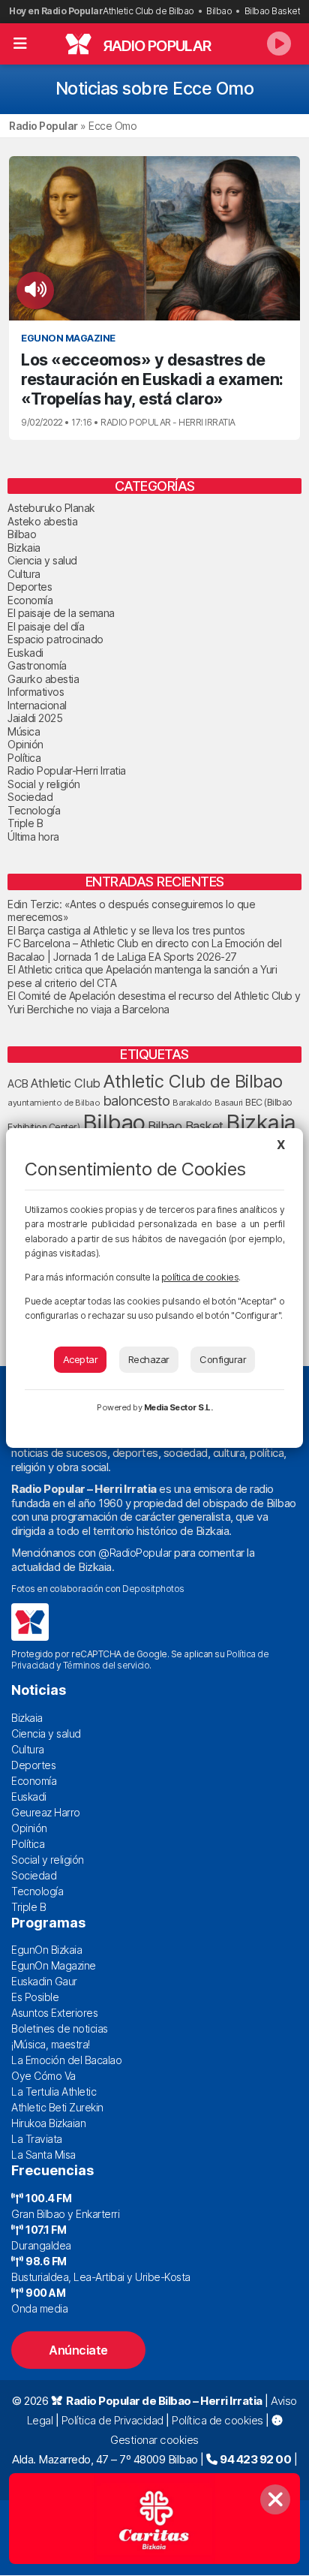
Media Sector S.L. (178, 1407)
